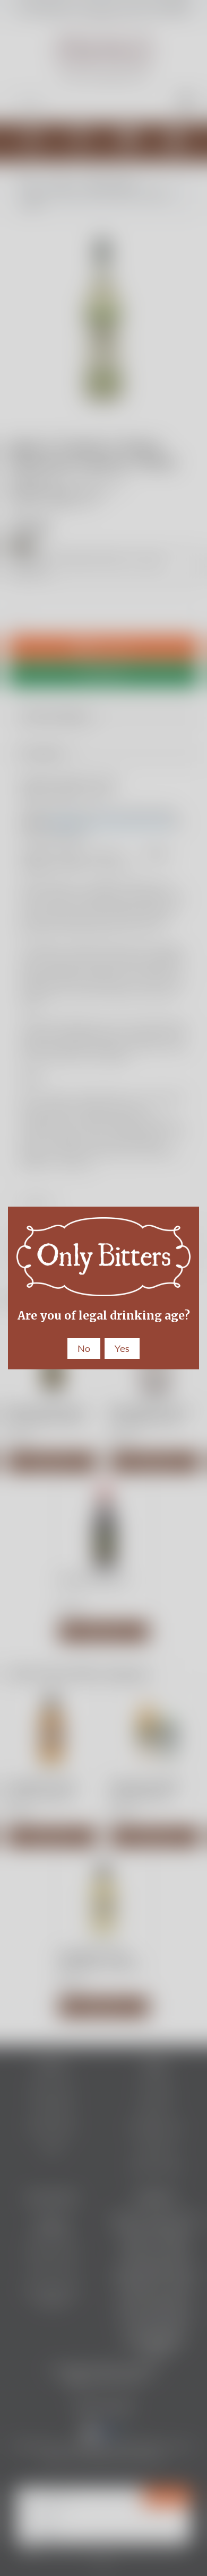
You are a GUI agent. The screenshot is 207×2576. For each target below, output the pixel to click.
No (84, 1348)
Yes (122, 1348)
